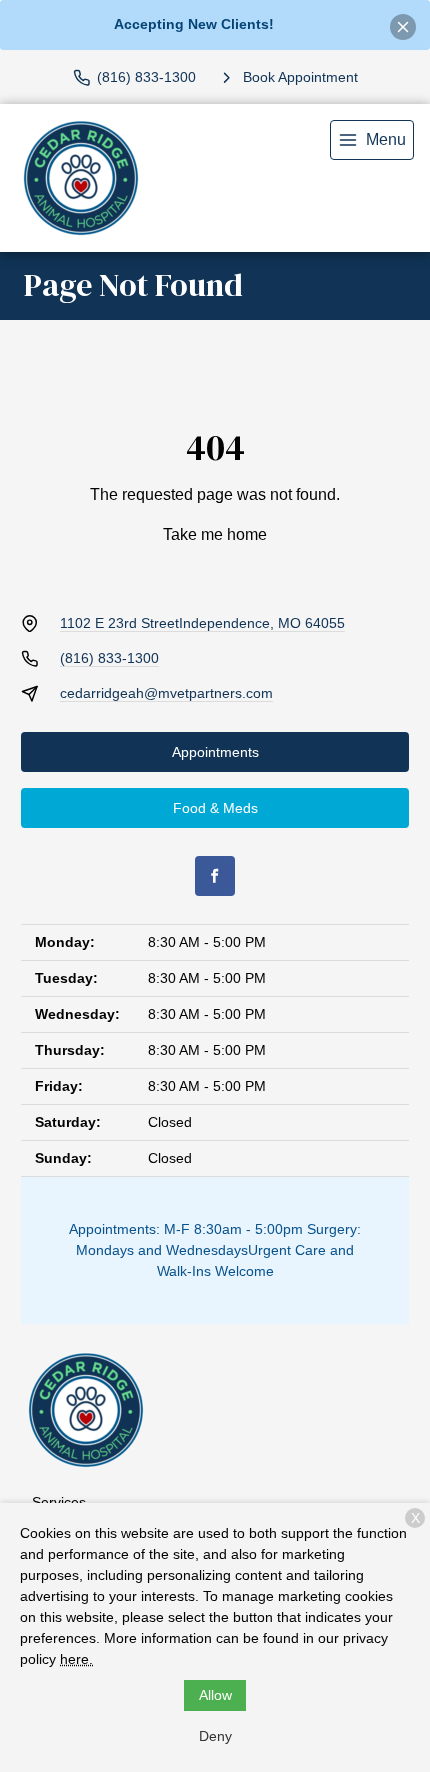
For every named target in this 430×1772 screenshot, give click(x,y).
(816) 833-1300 (109, 658)
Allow (215, 1695)
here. (76, 1659)
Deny (215, 1736)
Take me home (215, 534)
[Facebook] (215, 876)
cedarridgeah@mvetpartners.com (166, 693)
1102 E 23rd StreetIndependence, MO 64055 (202, 623)
